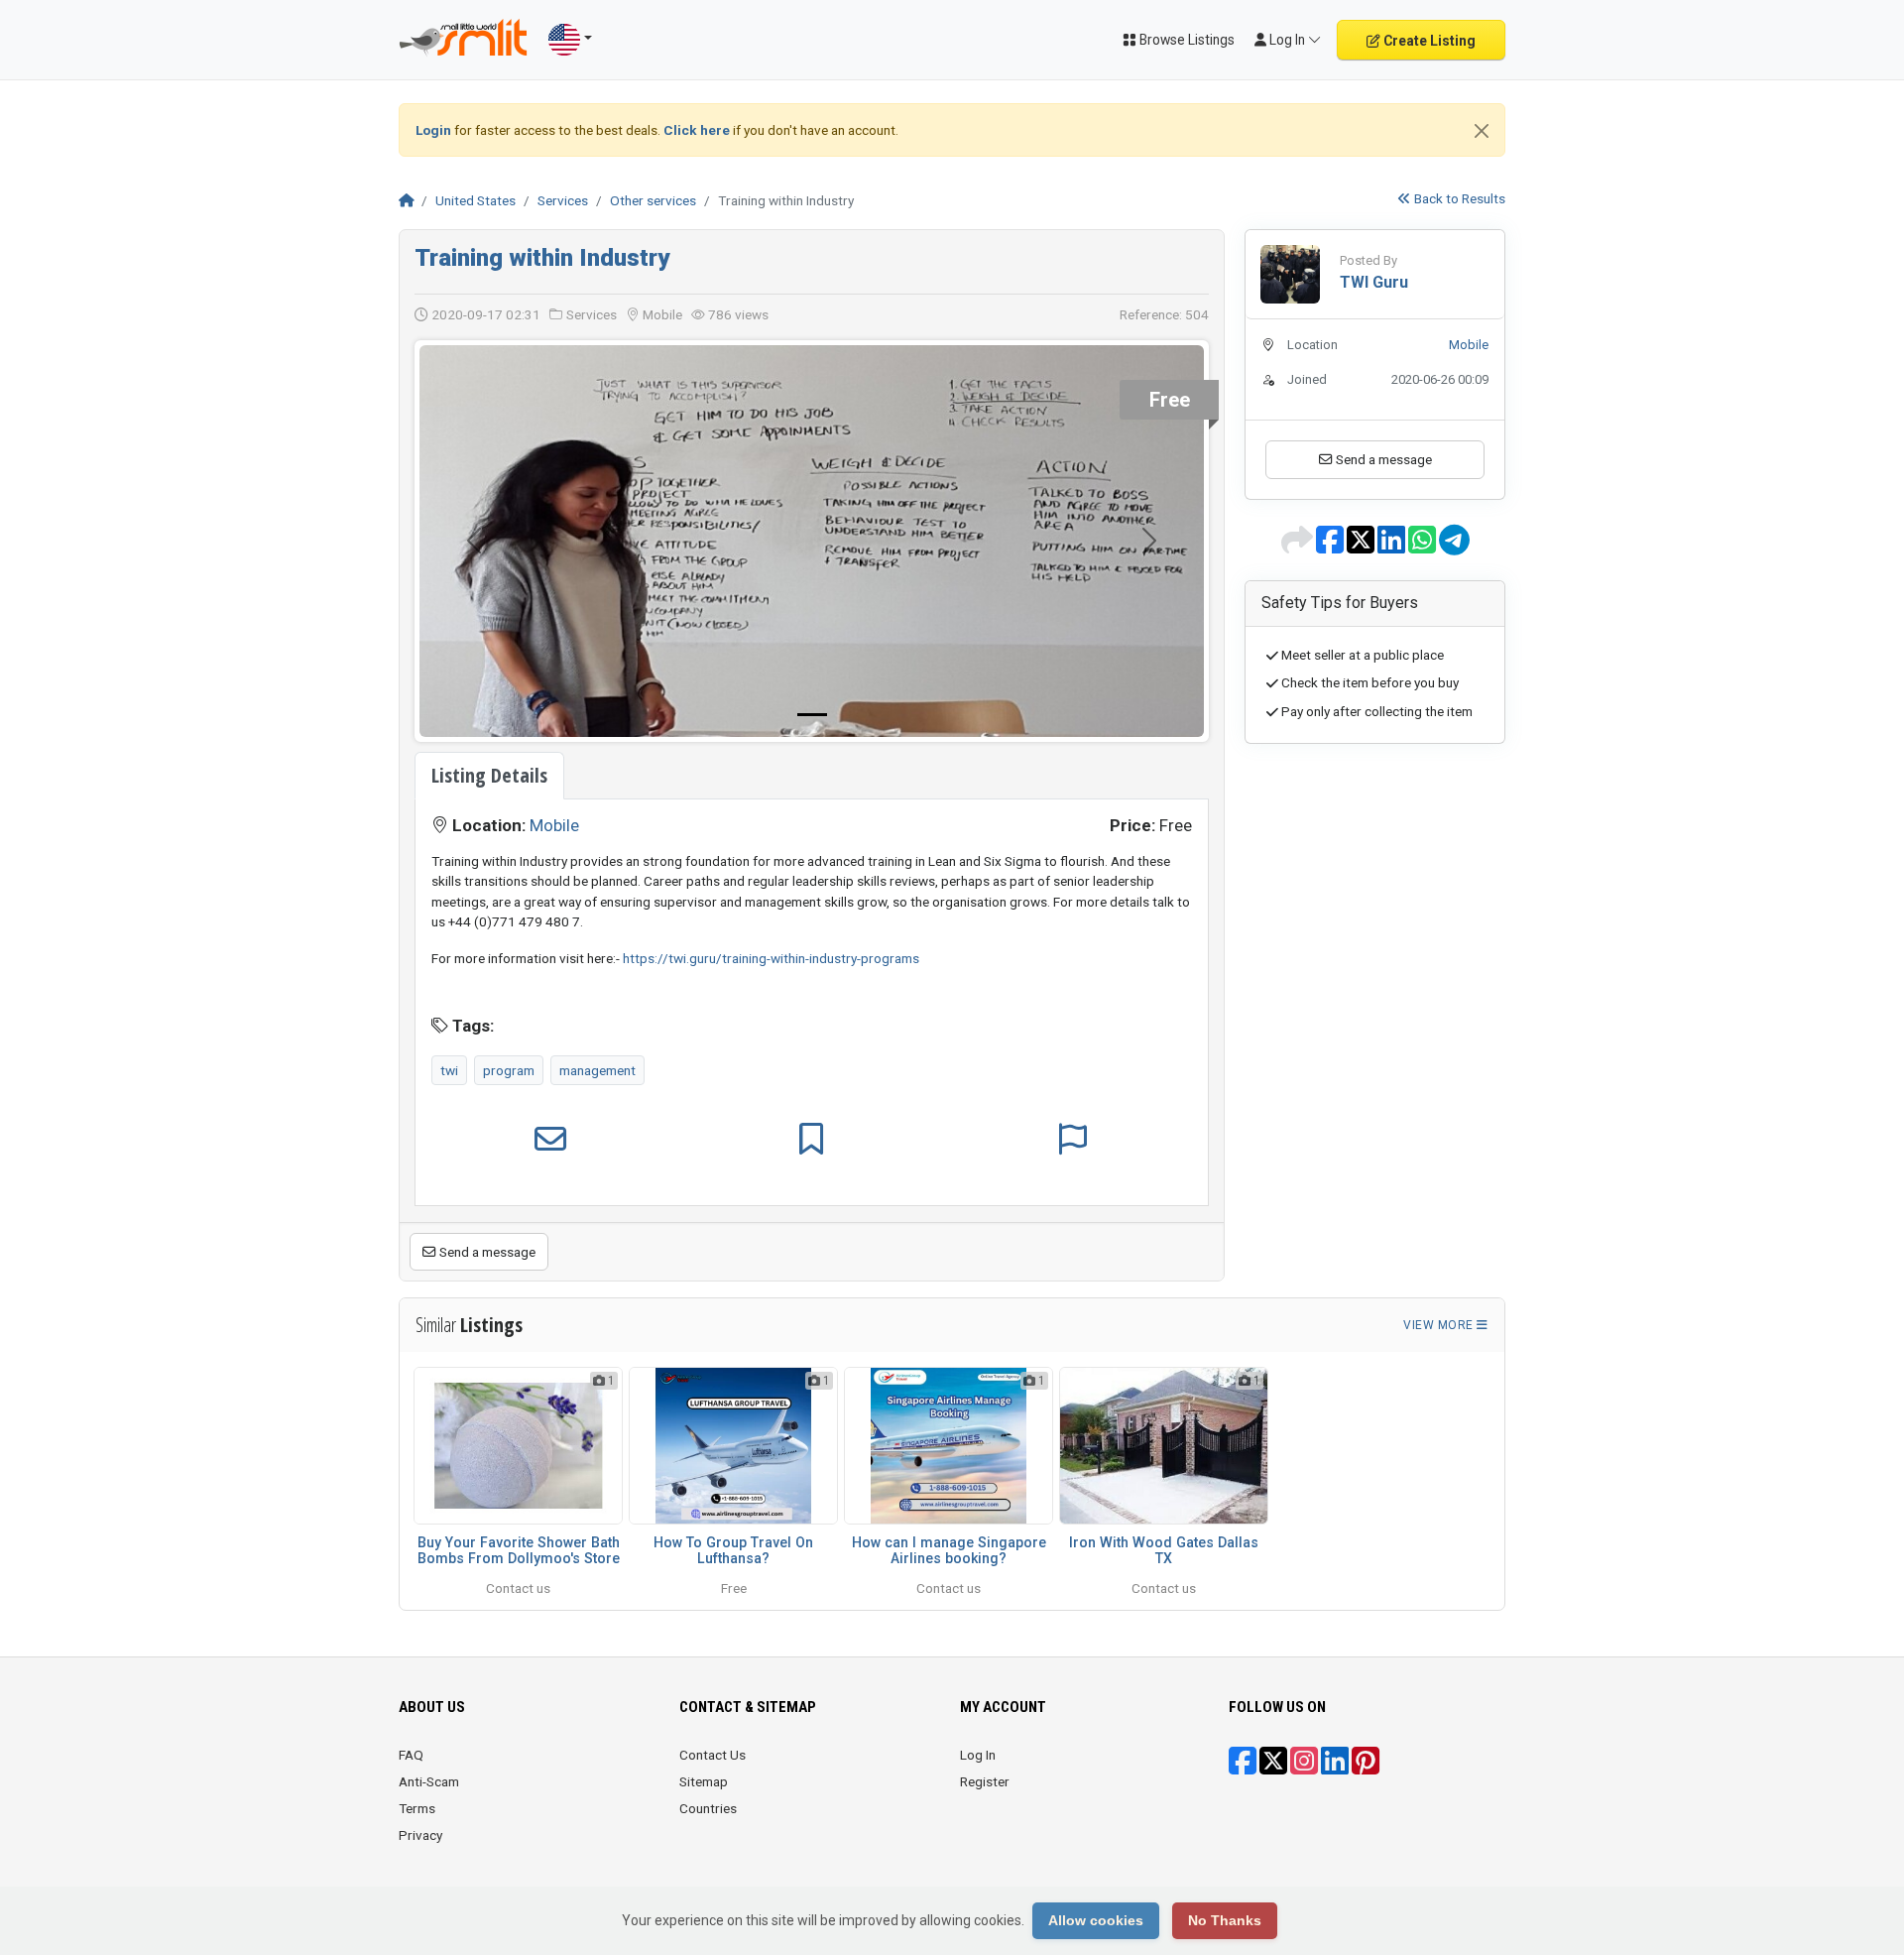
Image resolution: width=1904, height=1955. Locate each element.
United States (476, 200)
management (597, 1070)
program (509, 1070)
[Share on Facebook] (1331, 547)
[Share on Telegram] (1454, 547)
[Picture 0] (812, 715)
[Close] (1482, 131)
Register (985, 1781)
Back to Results (1458, 198)
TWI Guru (1374, 282)
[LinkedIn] (1335, 1768)
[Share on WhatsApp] (1424, 547)
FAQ (411, 1755)
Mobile (554, 825)
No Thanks (1225, 1920)
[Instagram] (1304, 1768)
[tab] (489, 776)
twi (449, 1070)
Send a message (486, 1252)
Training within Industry (542, 258)
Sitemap (704, 1781)
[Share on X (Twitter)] (1362, 547)
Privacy (420, 1835)
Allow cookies (1096, 1920)
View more (1440, 1325)
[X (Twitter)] (1273, 1768)
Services (563, 200)
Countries (708, 1808)
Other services (653, 200)
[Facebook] (1243, 1768)
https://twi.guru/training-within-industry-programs (771, 958)
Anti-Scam (429, 1781)
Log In (978, 1755)
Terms (417, 1808)
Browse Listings (1186, 40)
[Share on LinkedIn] (1393, 547)
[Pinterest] (1366, 1768)
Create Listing (1428, 41)
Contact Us (713, 1755)
